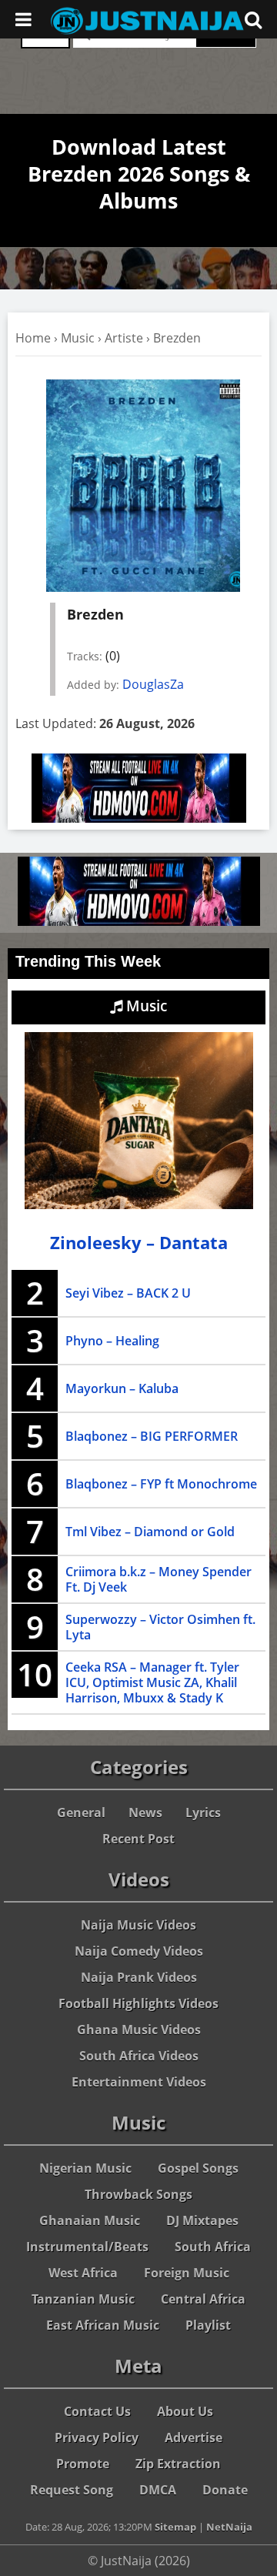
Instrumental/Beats (87, 2247)
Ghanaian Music (90, 2220)
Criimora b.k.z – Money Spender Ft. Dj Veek (159, 1579)
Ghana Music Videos (139, 2030)
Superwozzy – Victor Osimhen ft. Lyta (160, 1627)
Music (78, 338)
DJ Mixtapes (202, 2220)
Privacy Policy (97, 2437)
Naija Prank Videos (139, 1977)
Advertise (194, 2437)
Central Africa (203, 2299)
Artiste (124, 338)
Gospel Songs (198, 2168)
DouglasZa (153, 684)
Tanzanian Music (83, 2299)
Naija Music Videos (138, 1925)
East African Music (103, 2325)
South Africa (213, 2247)
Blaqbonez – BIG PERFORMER (152, 1436)
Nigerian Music (85, 2168)
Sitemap (175, 2527)
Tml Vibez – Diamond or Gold (150, 1532)
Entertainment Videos (139, 2082)
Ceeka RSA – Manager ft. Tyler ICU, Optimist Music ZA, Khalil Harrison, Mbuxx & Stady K (152, 1682)
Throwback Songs (138, 2194)
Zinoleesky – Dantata (139, 1243)
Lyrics (203, 1813)
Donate (225, 2490)
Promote (83, 2464)
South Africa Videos (139, 2056)
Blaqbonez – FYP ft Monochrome (161, 1484)
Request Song (72, 2490)
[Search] (253, 19)
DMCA (158, 2490)
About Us (185, 2411)
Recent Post (138, 1839)
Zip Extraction (178, 2464)
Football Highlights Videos (138, 2003)
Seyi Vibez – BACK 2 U (128, 1293)
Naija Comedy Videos (139, 1951)
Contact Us (97, 2411)
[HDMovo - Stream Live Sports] (139, 818)
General (81, 1813)
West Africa (83, 2273)
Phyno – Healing (112, 1341)
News (145, 1813)
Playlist (208, 2325)
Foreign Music (187, 2273)
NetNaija (229, 2527)
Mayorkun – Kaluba (122, 1388)
